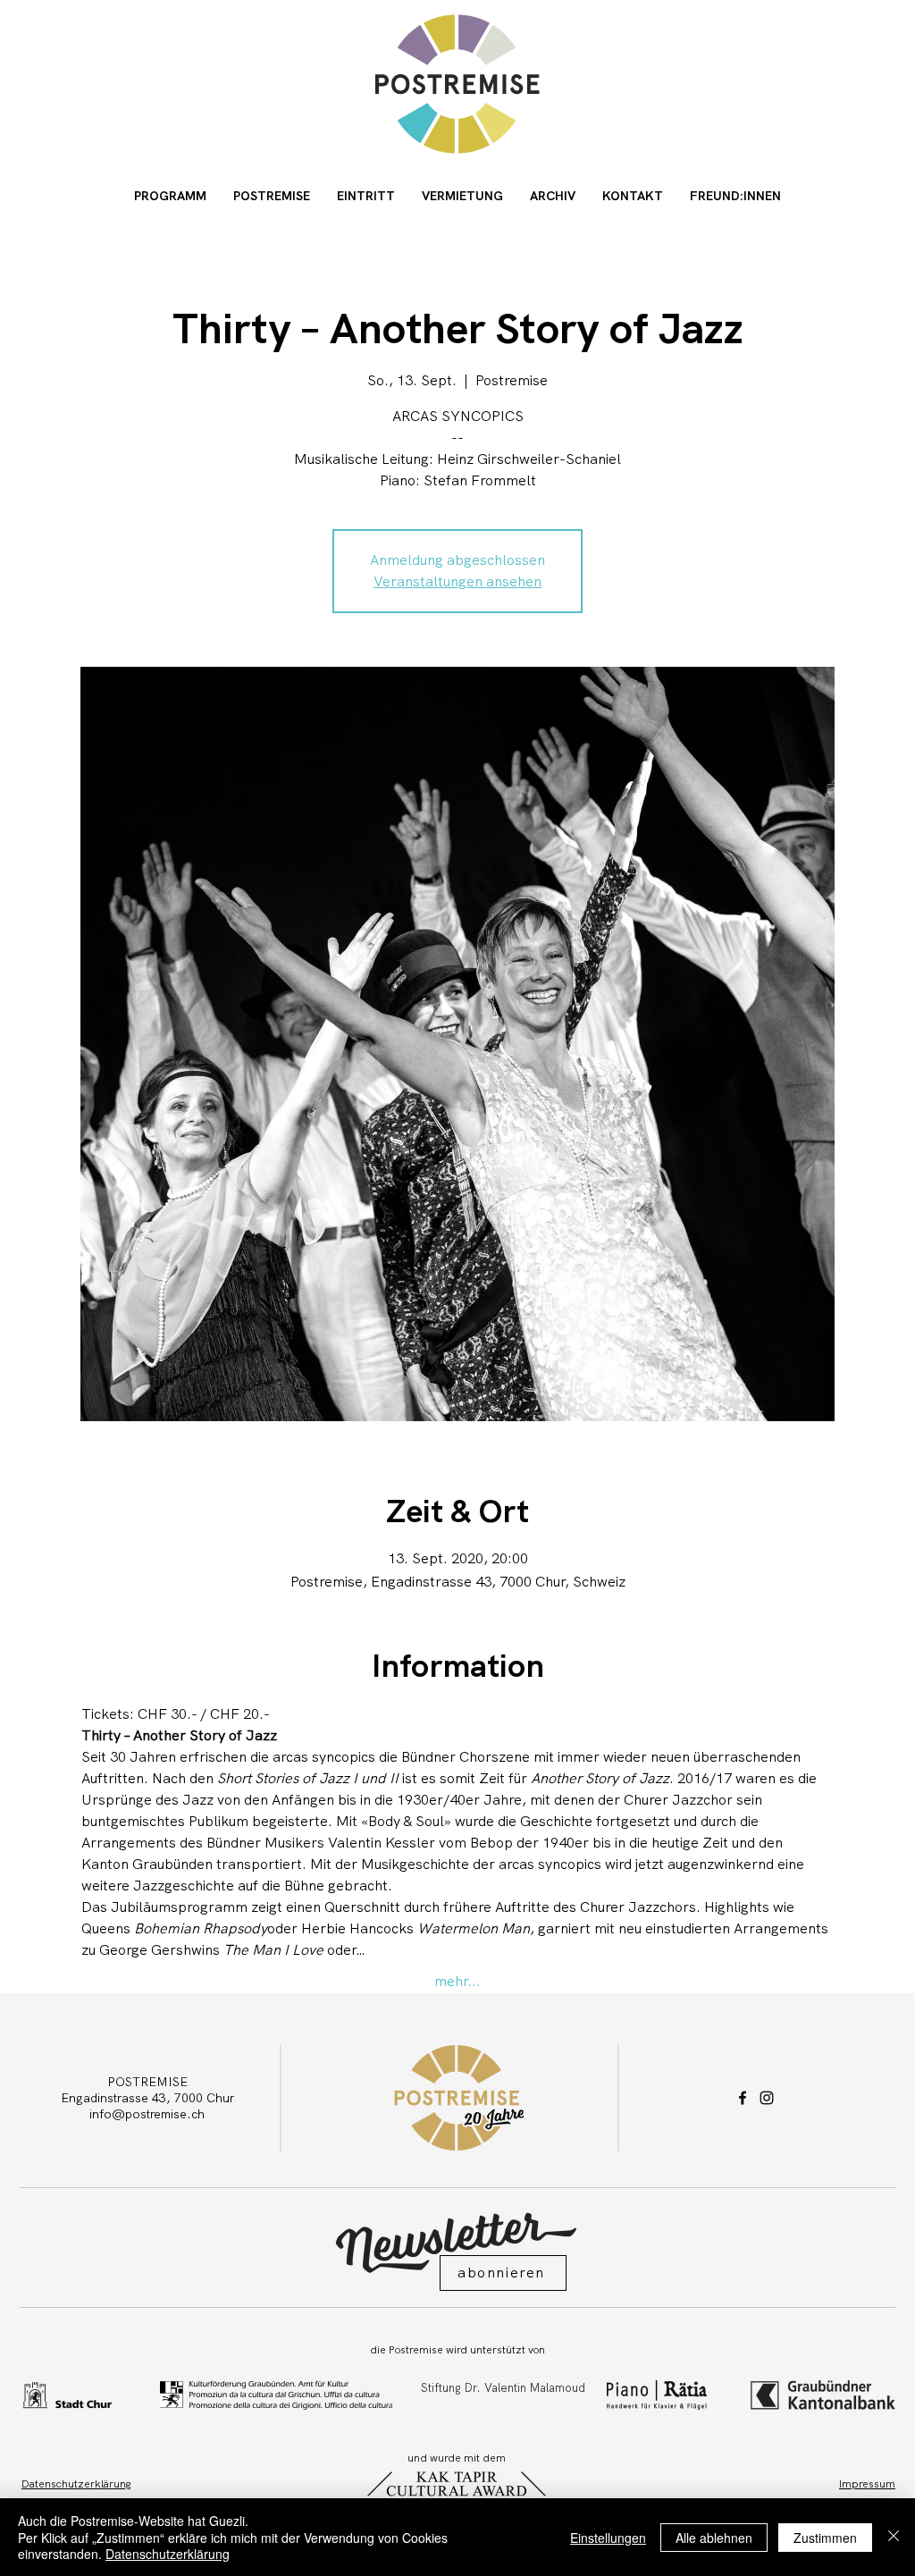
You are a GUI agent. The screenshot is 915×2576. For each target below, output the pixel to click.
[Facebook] (743, 2098)
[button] (503, 2273)
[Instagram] (767, 2098)
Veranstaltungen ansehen (457, 581)
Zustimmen (825, 2538)
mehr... (457, 1981)
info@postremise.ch (147, 2114)
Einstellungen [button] (608, 2538)
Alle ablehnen (714, 2538)
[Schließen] (894, 2537)
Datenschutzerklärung (168, 2554)
